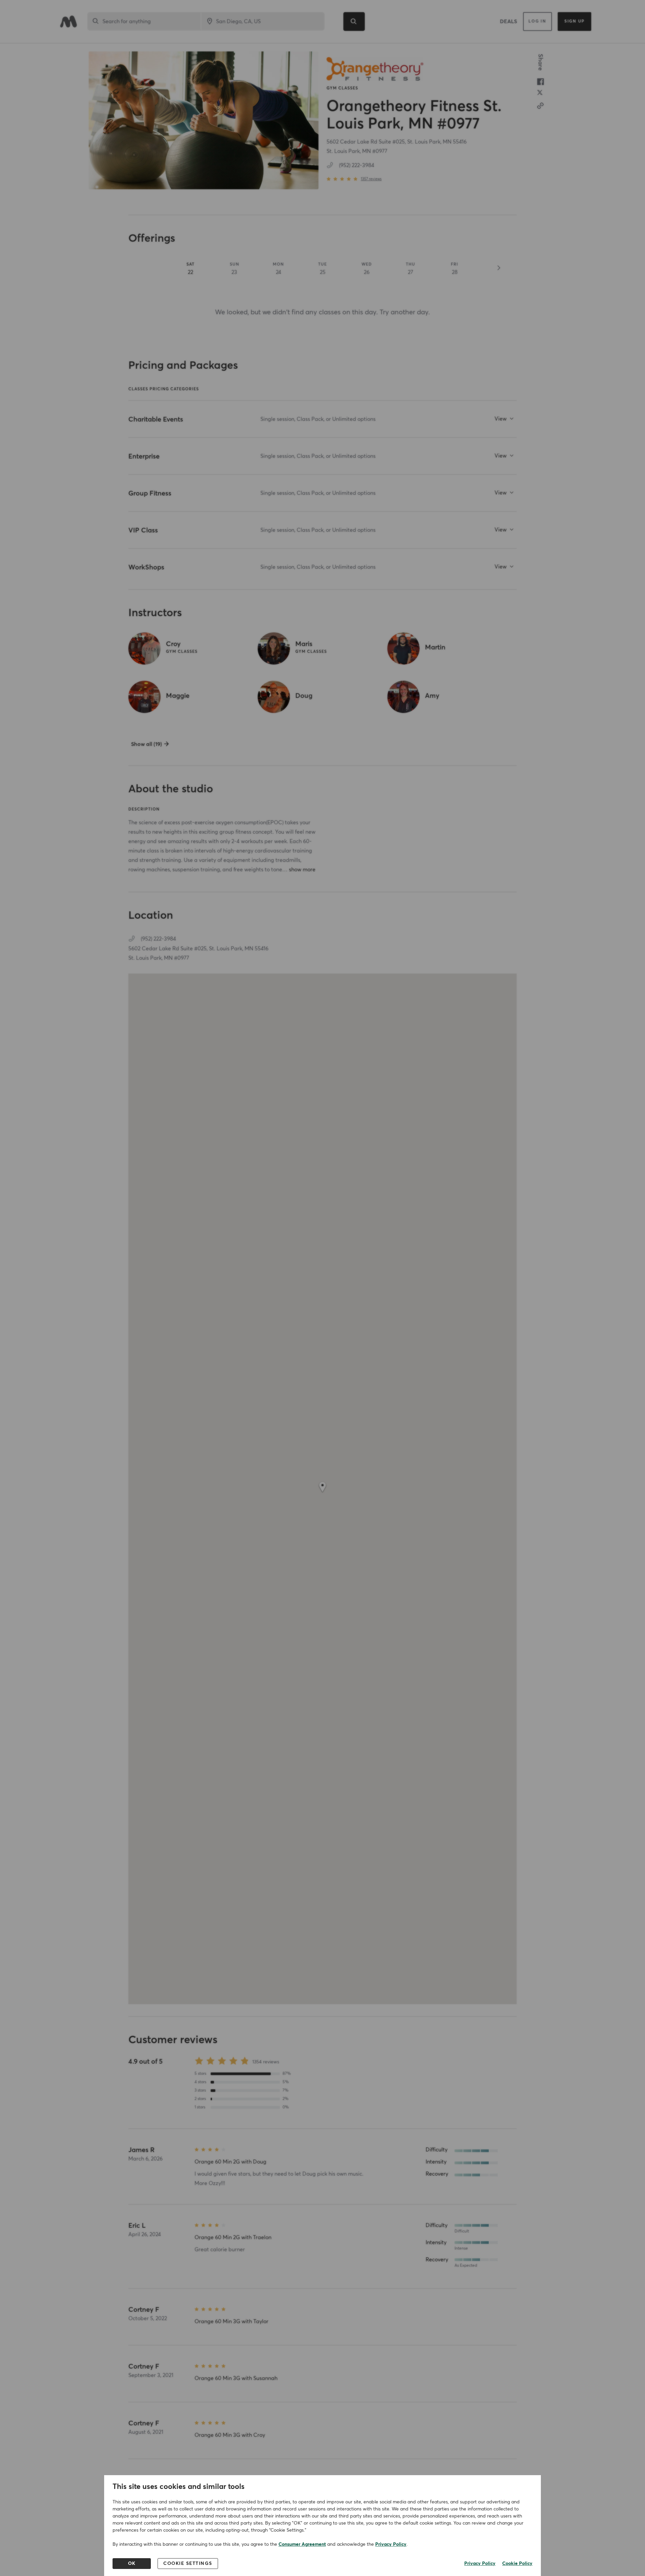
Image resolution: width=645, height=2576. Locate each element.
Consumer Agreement (302, 2544)
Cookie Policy (517, 2564)
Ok (132, 2564)
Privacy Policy (391, 2544)
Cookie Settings (188, 2564)
